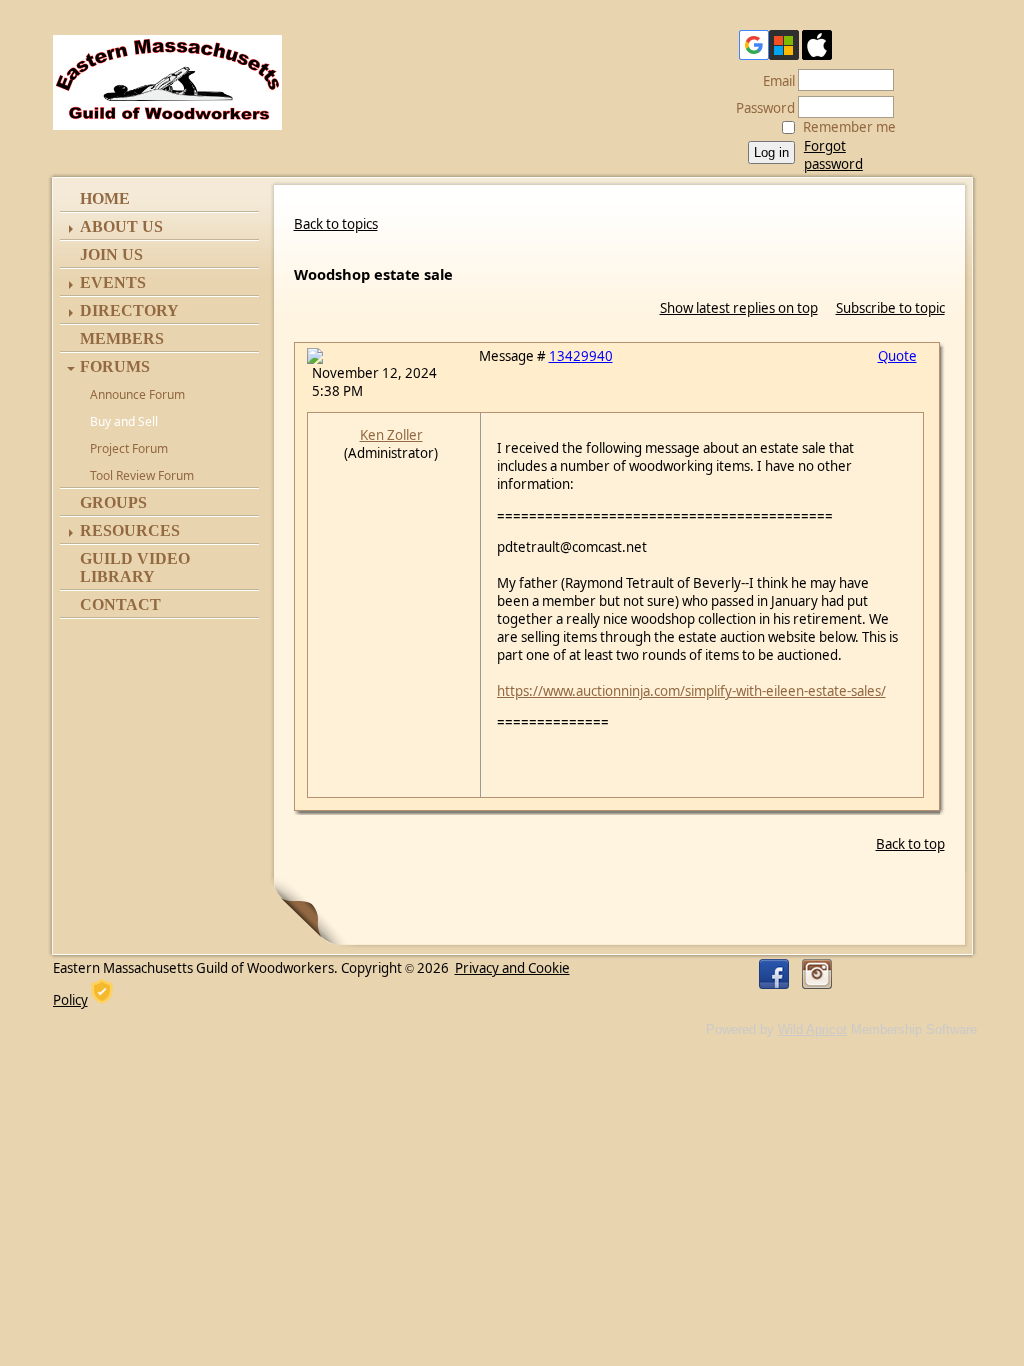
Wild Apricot (812, 1029)
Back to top (910, 844)
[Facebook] (774, 974)
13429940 (581, 356)
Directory (129, 310)
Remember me (849, 127)
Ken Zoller (391, 435)
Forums (115, 366)
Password (760, 108)
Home (105, 198)
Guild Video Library (135, 567)
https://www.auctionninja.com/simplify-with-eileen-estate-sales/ (691, 691)
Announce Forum (137, 394)
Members (122, 338)
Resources (130, 530)
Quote (897, 356)
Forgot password (833, 155)
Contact (120, 604)
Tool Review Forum (142, 475)
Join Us (111, 254)
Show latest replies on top (739, 308)
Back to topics (336, 224)
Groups (113, 502)
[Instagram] (817, 974)
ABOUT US (121, 226)
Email (774, 81)
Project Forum (129, 448)
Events (113, 282)
